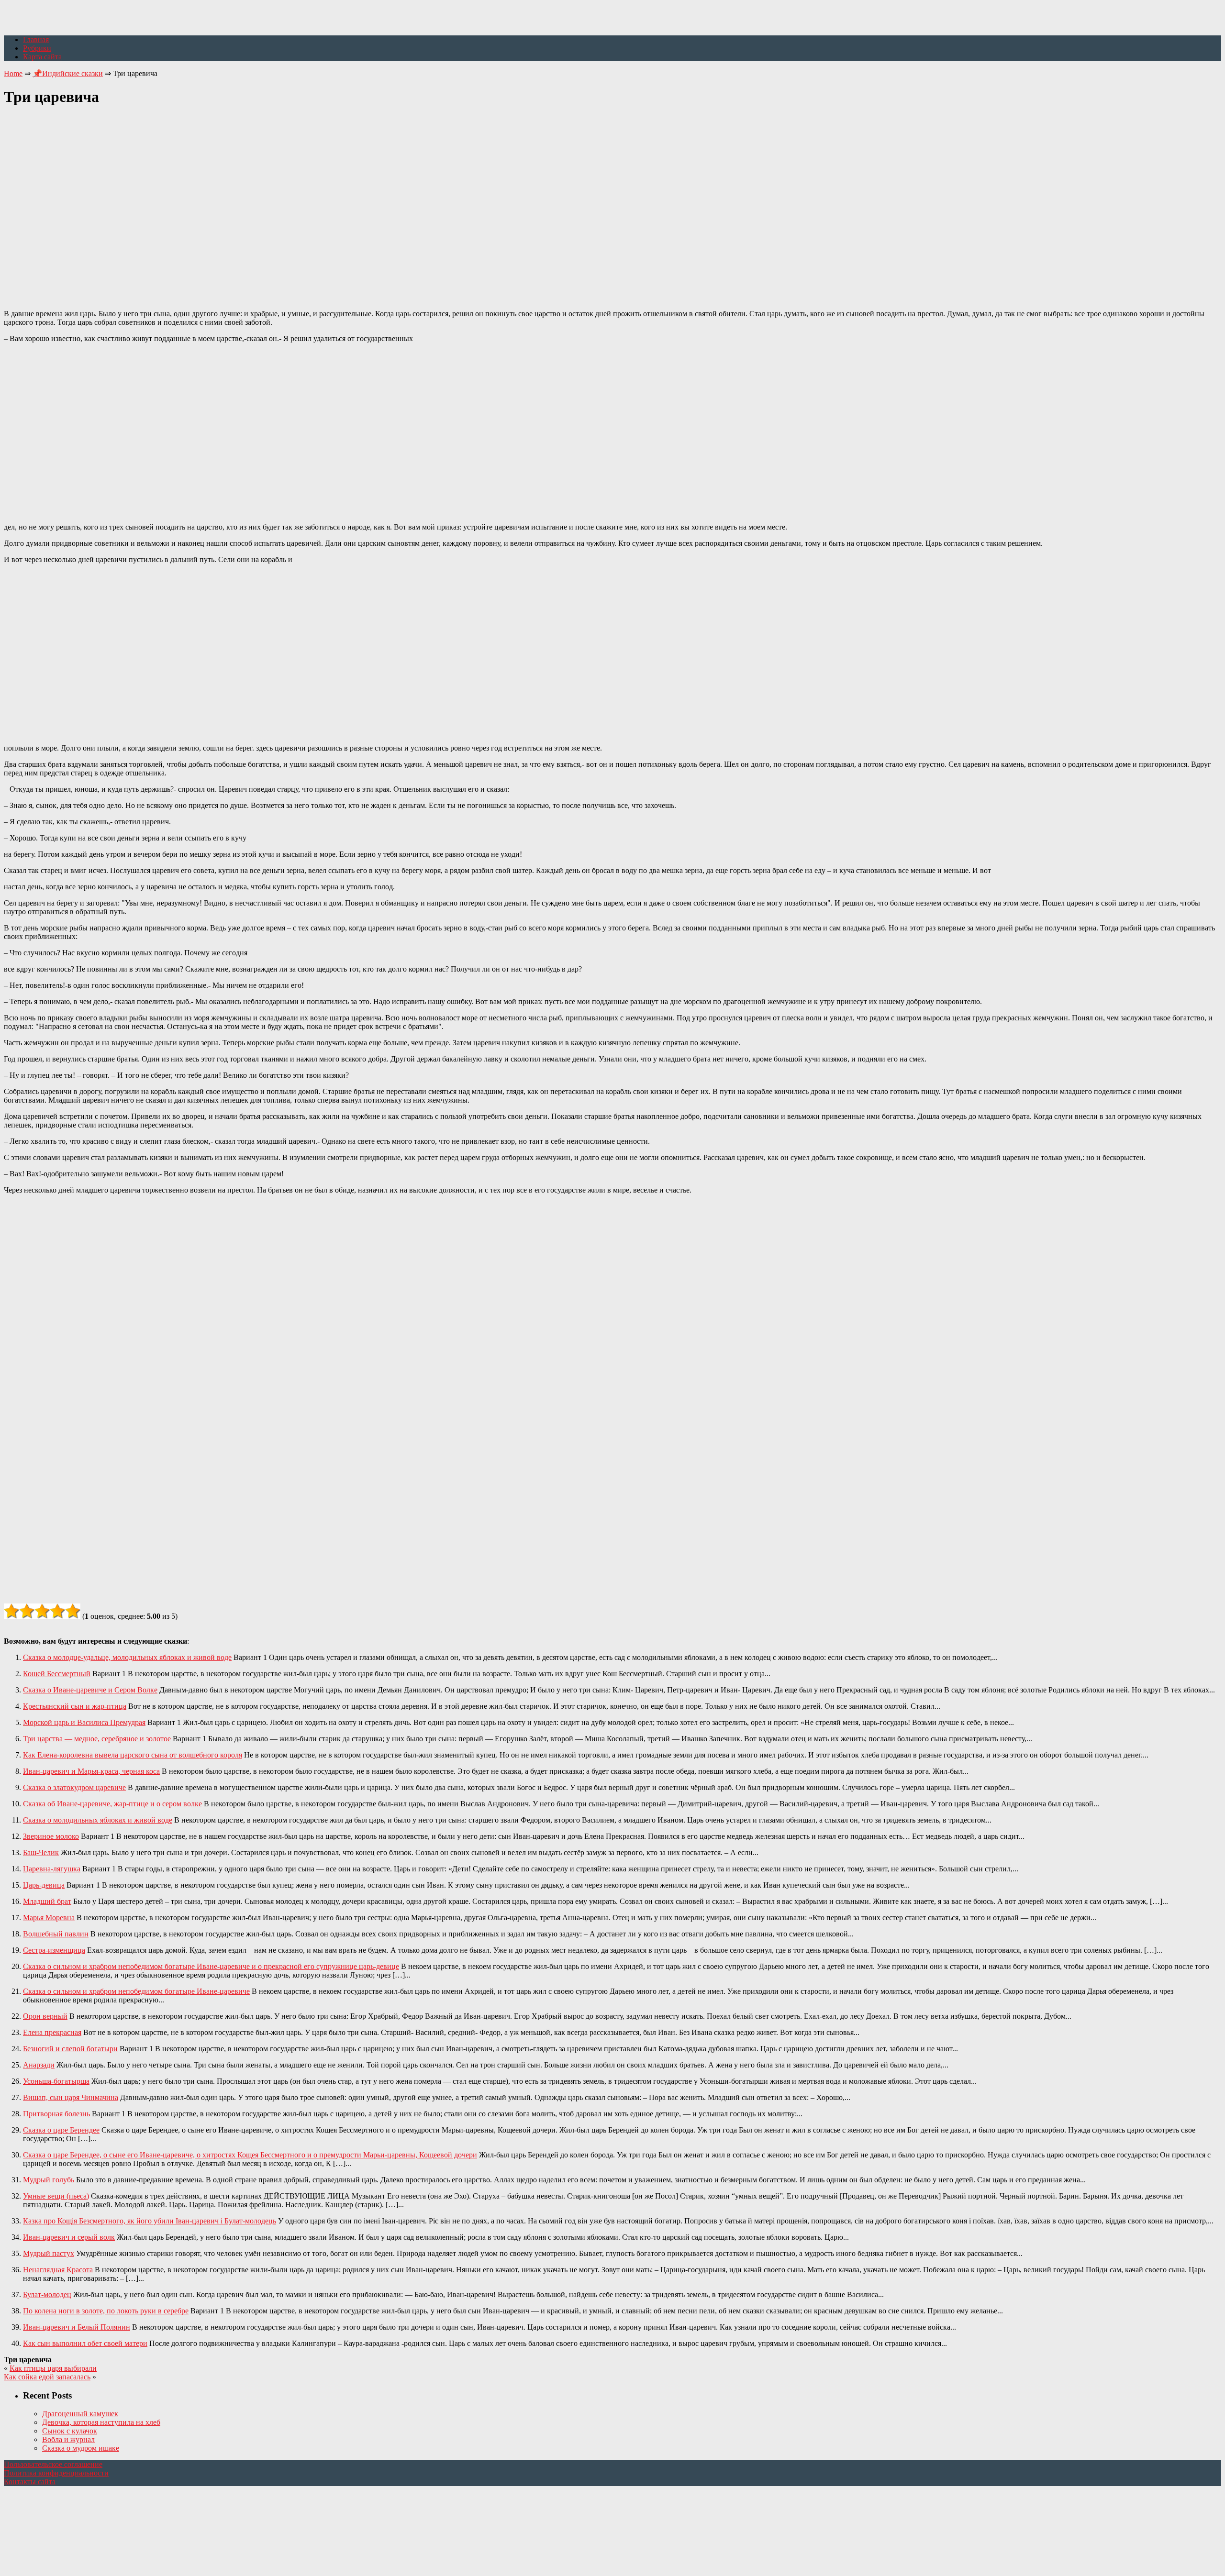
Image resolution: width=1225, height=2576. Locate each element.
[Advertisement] (612, 202)
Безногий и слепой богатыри (70, 2049)
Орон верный (45, 2016)
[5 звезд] (73, 1611)
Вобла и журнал (68, 2439)
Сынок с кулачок (70, 2431)
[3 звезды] (42, 1611)
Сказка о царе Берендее (61, 2130)
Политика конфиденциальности (56, 2473)
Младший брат (47, 1901)
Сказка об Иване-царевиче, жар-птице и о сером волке (112, 1804)
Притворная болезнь (56, 2114)
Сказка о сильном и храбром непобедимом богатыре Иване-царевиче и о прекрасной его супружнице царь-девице (211, 1966)
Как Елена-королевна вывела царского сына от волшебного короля (133, 1755)
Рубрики (37, 48)
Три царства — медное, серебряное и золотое (97, 1739)
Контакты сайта (30, 2482)
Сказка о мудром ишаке (81, 2448)
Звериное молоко (51, 1836)
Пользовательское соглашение (53, 2464)
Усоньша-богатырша (56, 2081)
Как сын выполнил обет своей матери (85, 2343)
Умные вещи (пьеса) (56, 2196)
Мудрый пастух (49, 2253)
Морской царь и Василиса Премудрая (84, 1722)
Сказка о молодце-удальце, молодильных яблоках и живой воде (127, 1657)
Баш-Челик (41, 1852)
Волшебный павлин (56, 1934)
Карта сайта (42, 57)
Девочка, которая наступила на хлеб (101, 2422)
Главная (36, 39)
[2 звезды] (27, 1611)
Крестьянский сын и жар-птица (75, 1706)
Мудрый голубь (49, 2180)
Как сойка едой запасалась (47, 2377)
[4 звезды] (57, 1611)
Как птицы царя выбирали (53, 2368)
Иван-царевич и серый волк (69, 2237)
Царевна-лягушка (52, 1869)
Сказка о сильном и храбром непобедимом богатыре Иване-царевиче (136, 1991)
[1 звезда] (11, 1611)
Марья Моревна (49, 1918)
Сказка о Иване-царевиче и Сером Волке (90, 1690)
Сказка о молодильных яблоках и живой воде (98, 1820)
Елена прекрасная (52, 2032)
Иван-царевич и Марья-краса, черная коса (91, 1771)
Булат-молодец (47, 2294)
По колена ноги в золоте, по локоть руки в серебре (106, 2311)
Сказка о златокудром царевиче (74, 1787)
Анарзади (39, 2065)
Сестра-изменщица (54, 1950)
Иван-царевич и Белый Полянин (77, 2327)
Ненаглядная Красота (58, 2270)
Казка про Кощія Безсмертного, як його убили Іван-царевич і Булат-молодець (150, 2221)
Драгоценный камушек (80, 2414)
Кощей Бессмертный (57, 1674)
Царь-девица (44, 1885)
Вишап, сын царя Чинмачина (71, 2097)
